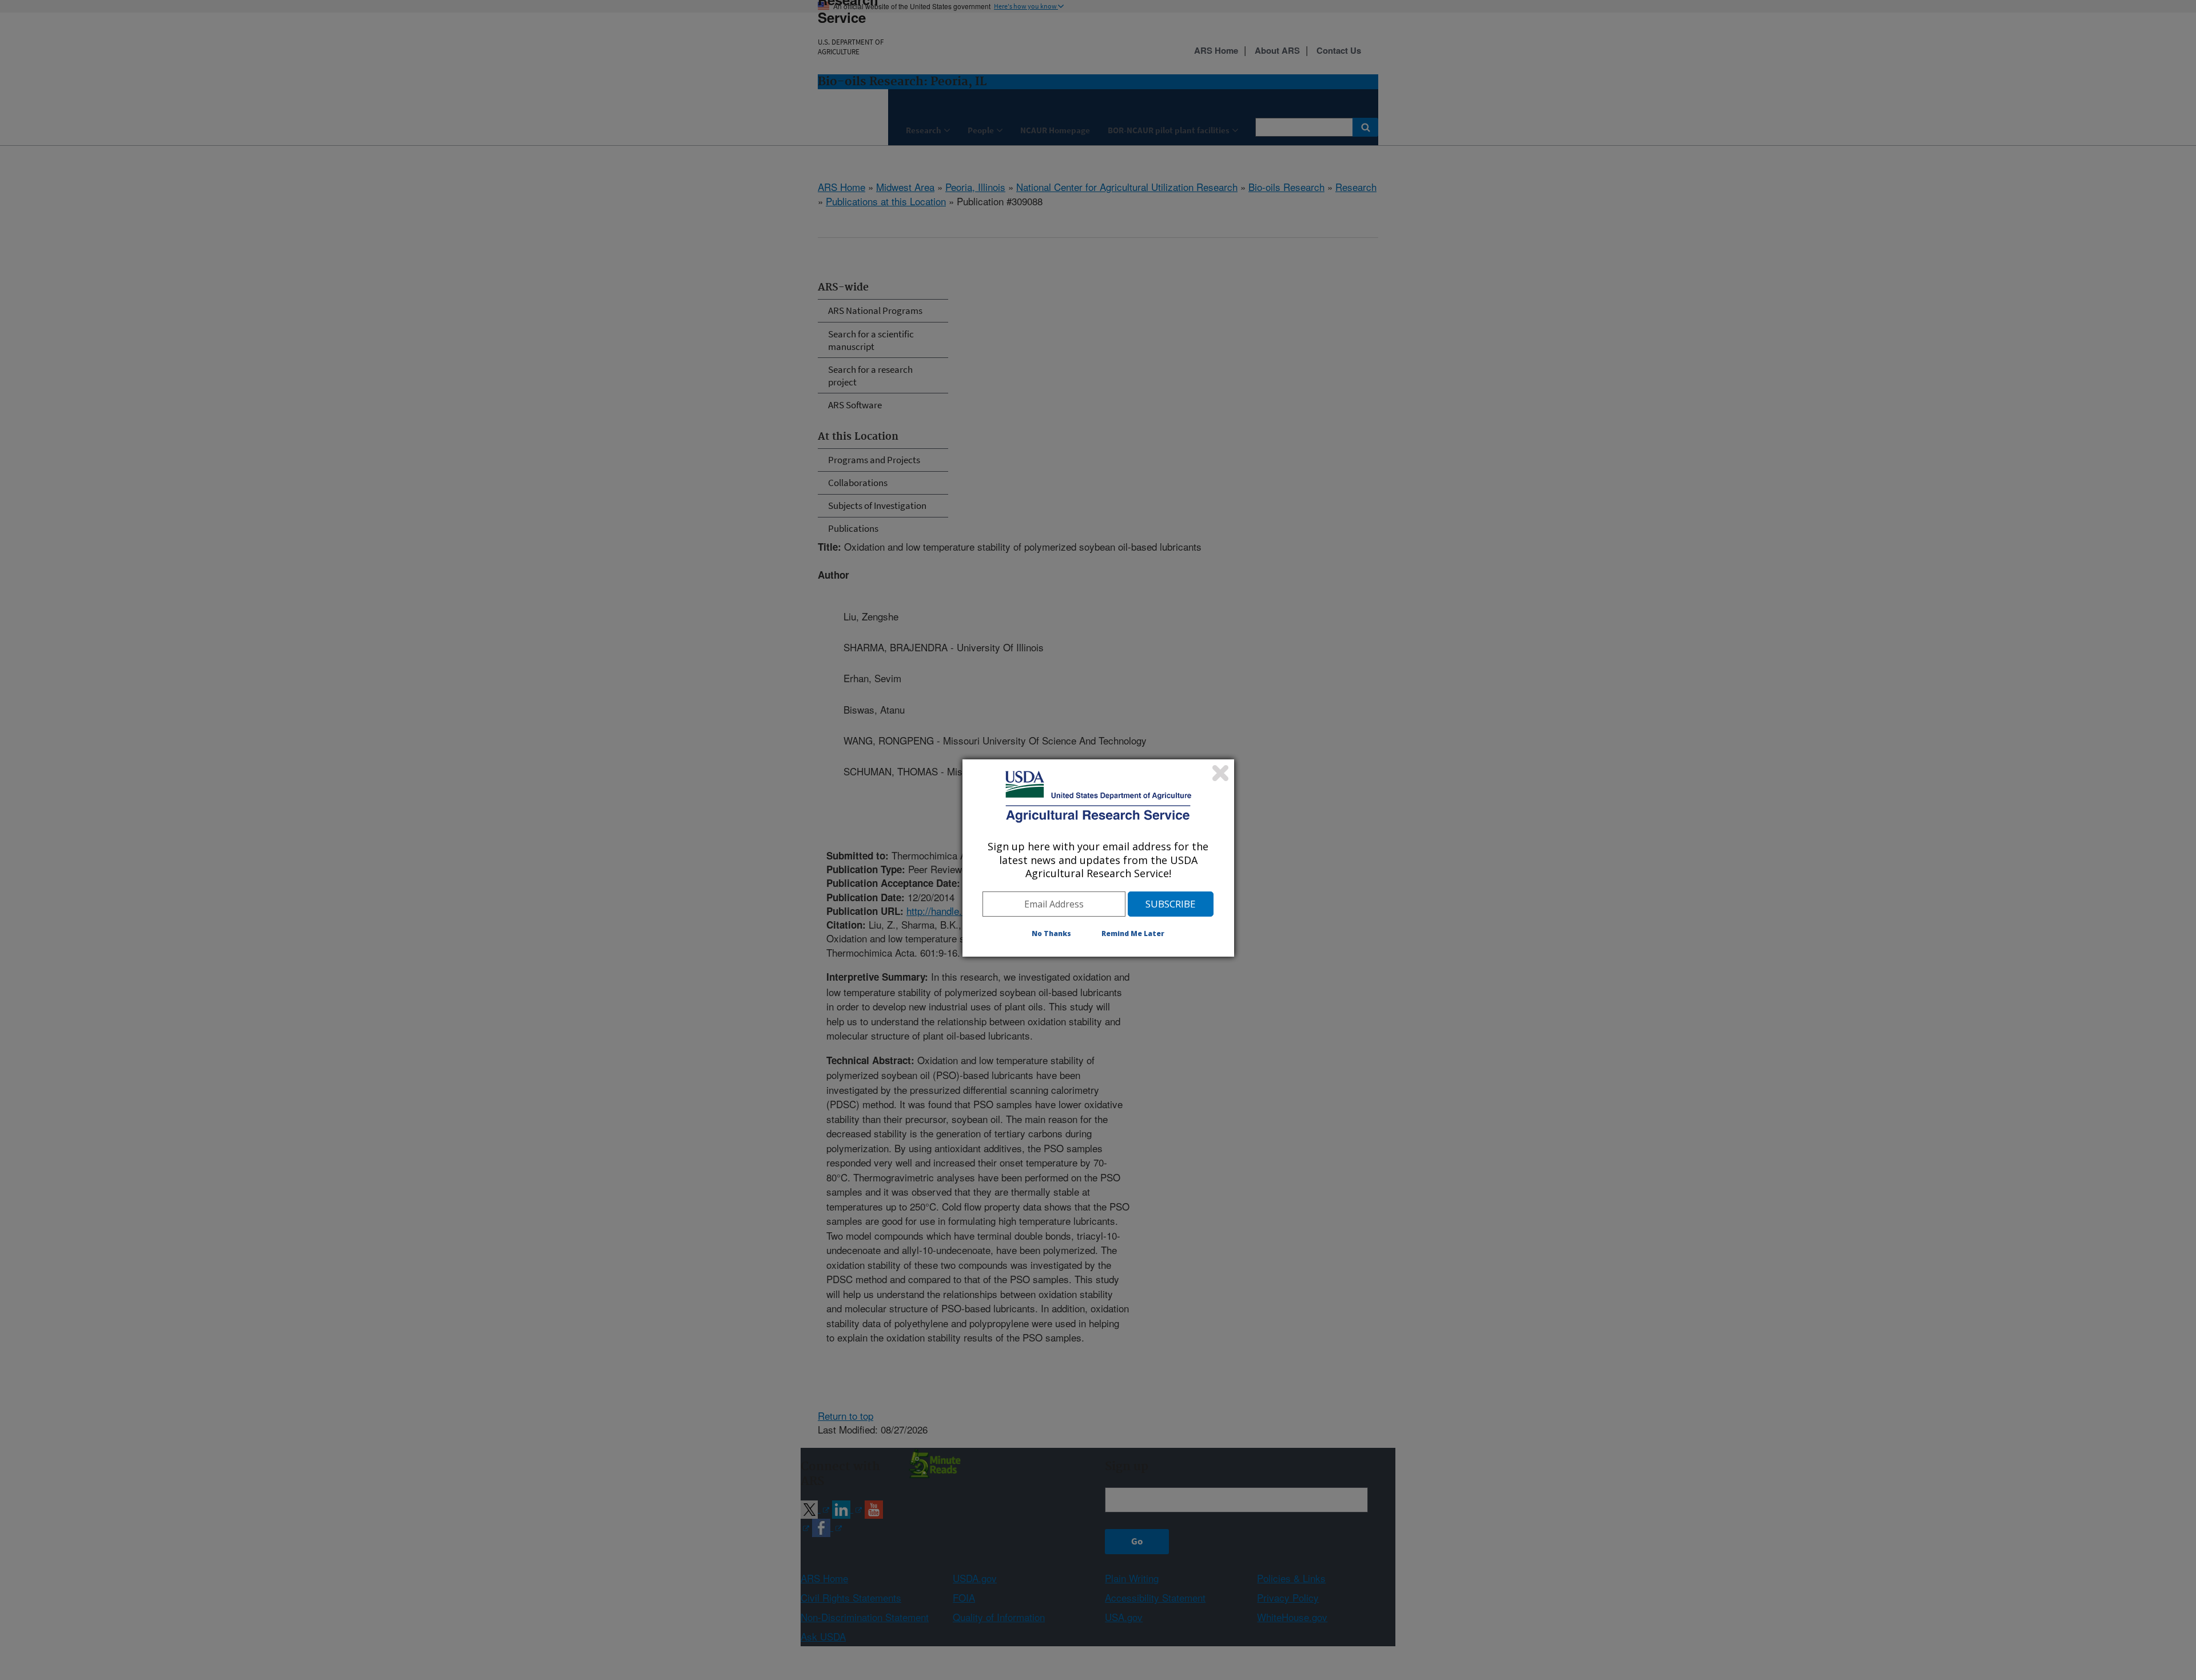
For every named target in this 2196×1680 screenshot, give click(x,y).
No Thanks (1051, 933)
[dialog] (1098, 858)
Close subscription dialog (1220, 773)
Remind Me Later (1133, 933)
